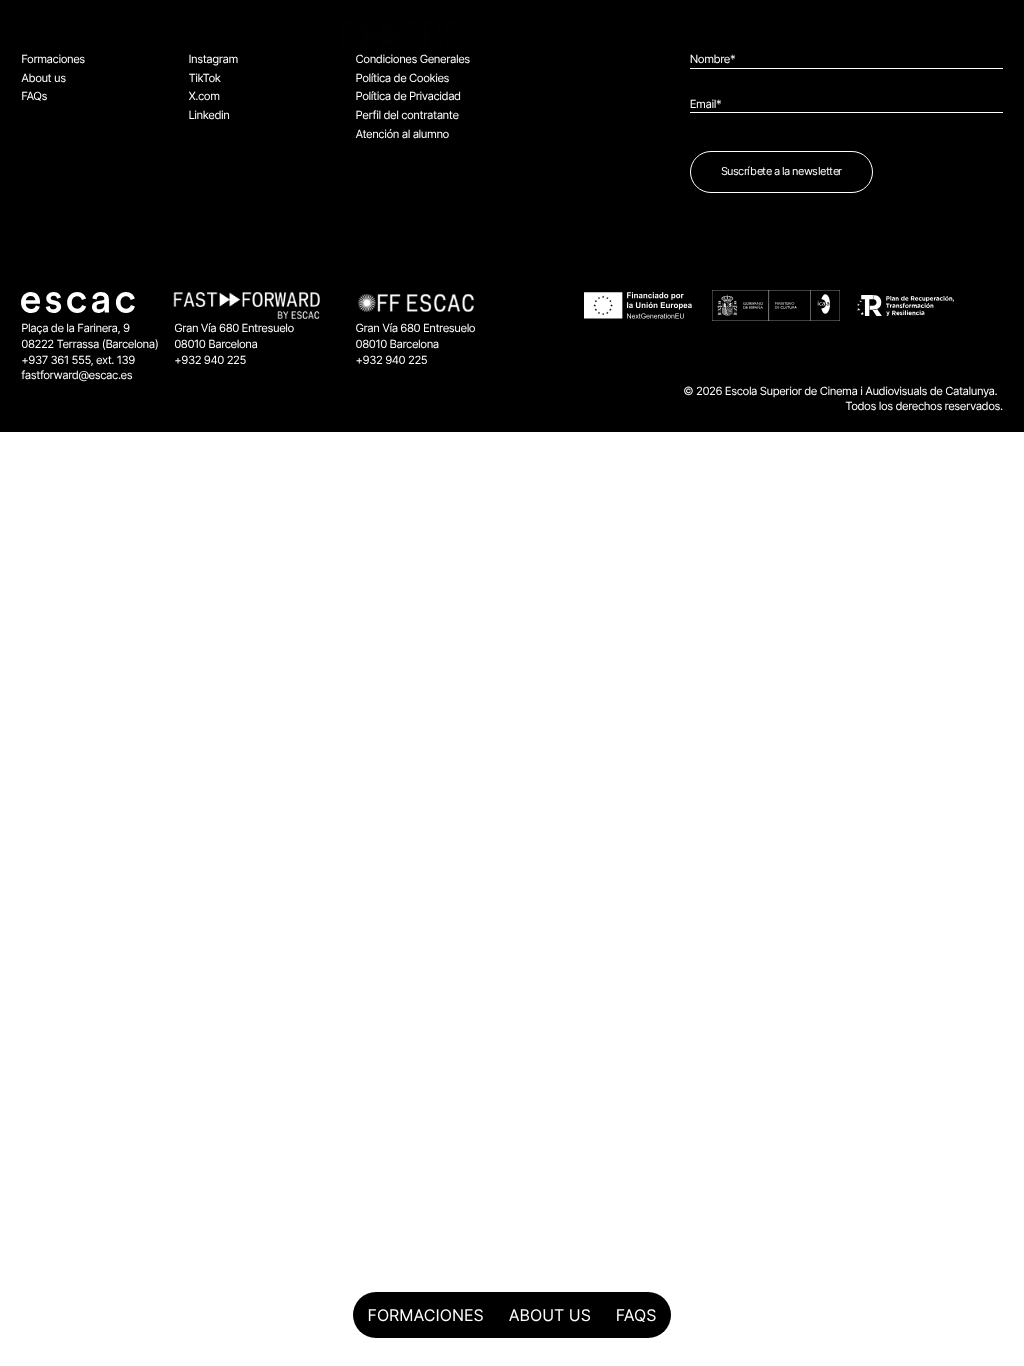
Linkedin (208, 115)
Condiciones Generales (413, 59)
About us (550, 1315)
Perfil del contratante (407, 115)
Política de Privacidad (408, 96)
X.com (203, 96)
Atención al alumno (402, 134)
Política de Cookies (403, 78)
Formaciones (426, 1315)
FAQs (636, 1315)
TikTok (204, 78)
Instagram (212, 59)
